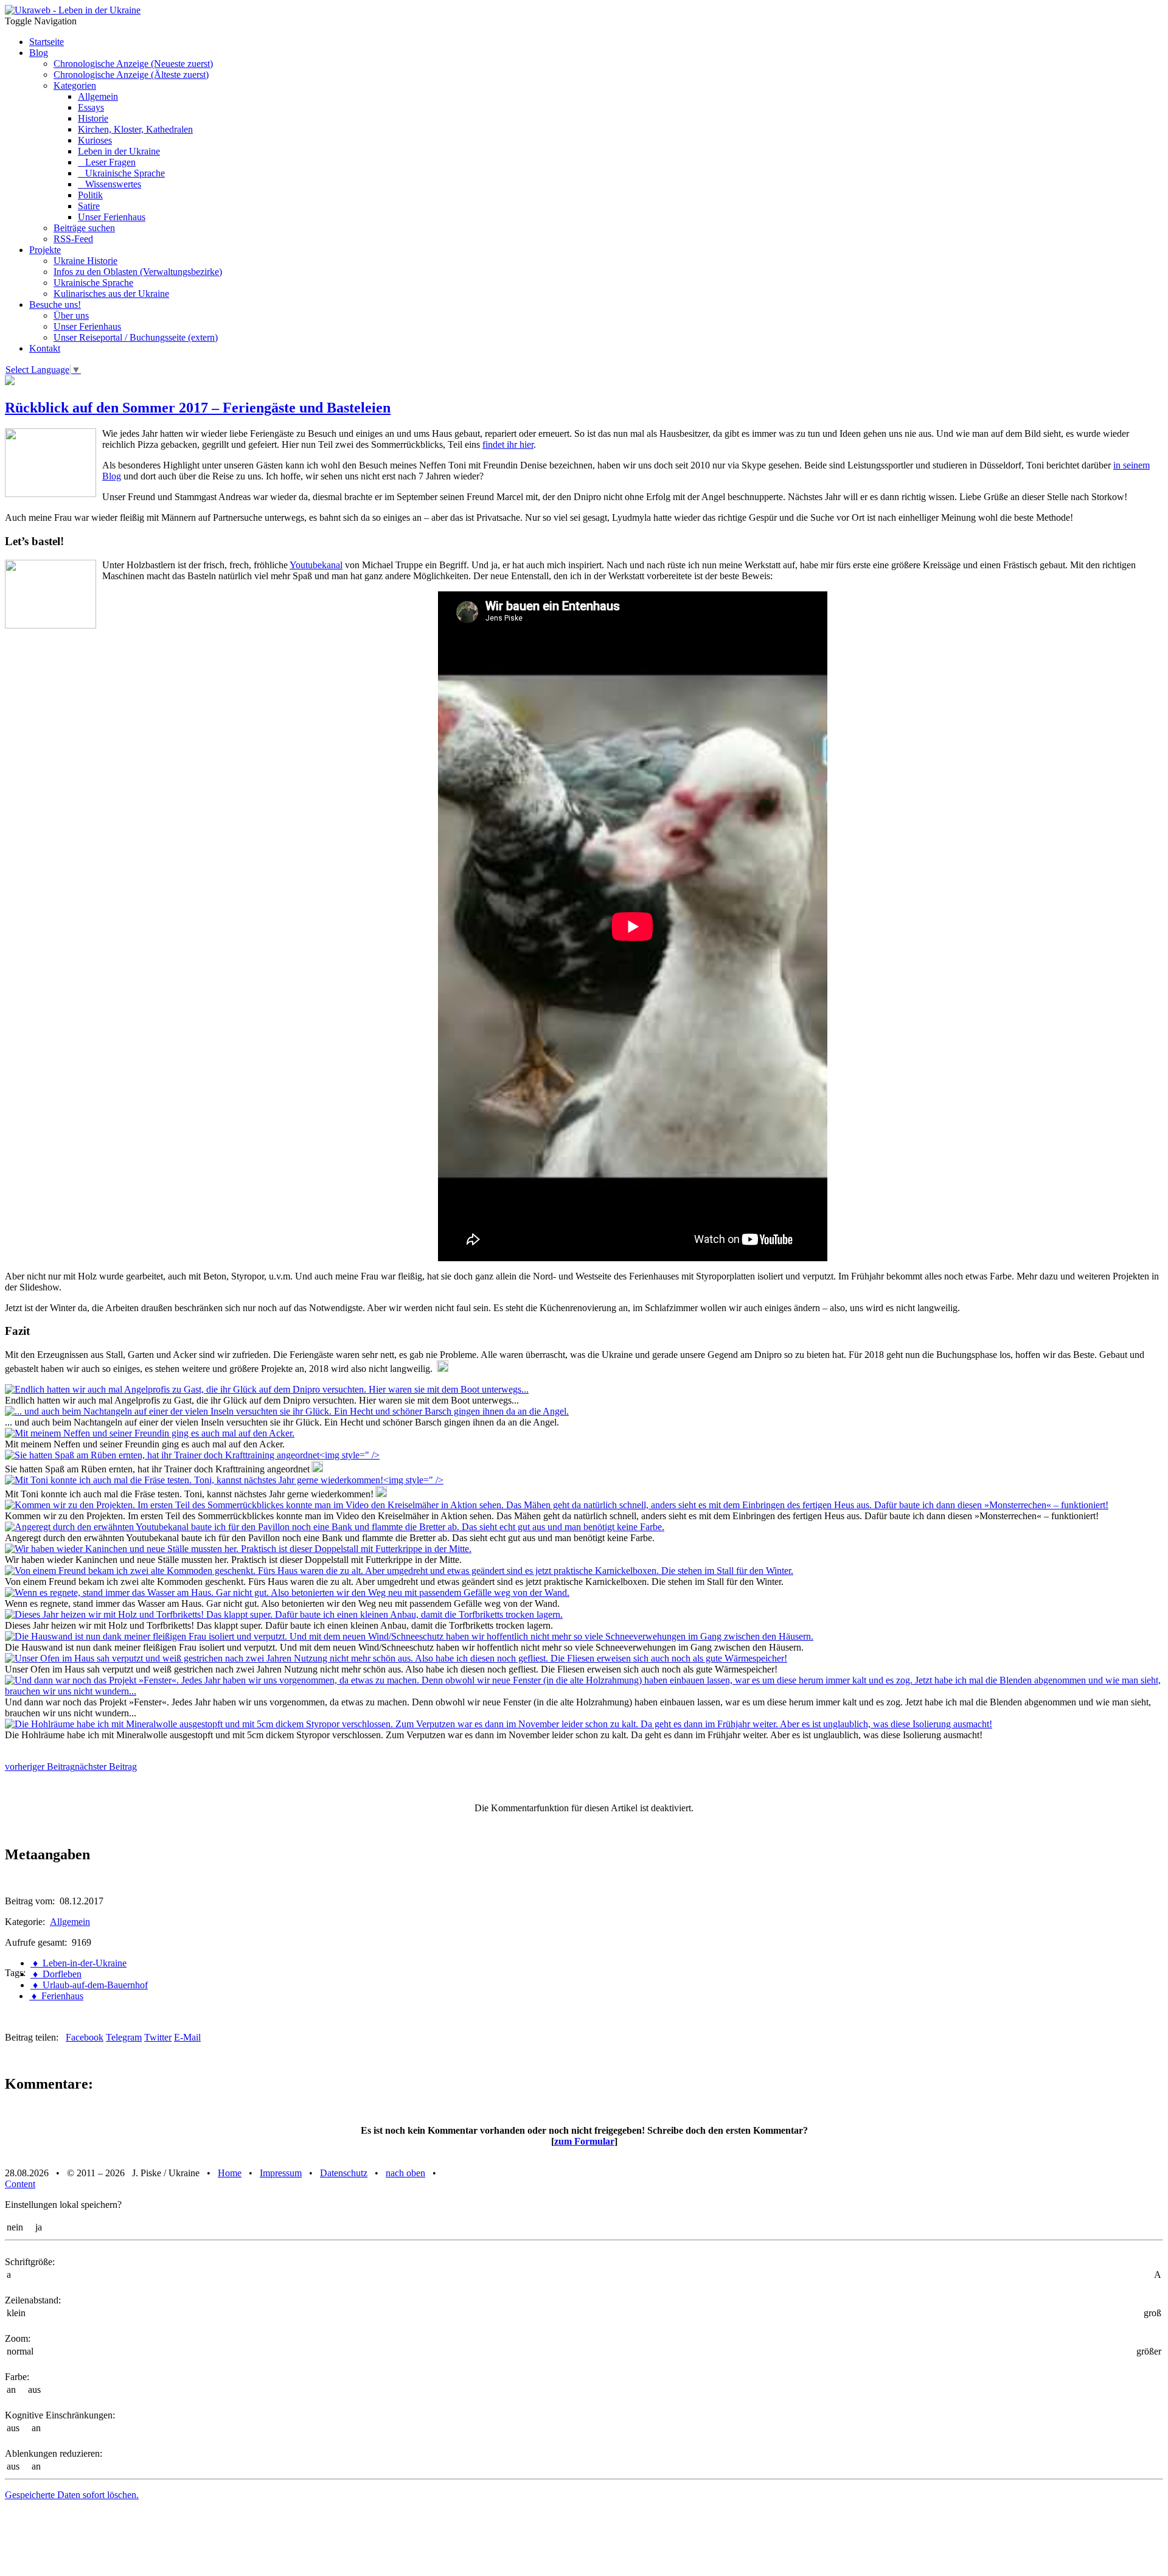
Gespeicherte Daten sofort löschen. (72, 2495)
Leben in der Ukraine (119, 151)
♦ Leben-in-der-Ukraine (78, 1963)
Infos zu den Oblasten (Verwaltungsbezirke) (138, 272)
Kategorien (75, 85)
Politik (90, 195)
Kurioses (95, 140)
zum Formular (584, 2141)
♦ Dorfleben (56, 1974)
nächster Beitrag (106, 1767)
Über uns (71, 315)
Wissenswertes (109, 184)
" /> (372, 1455)
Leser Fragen (107, 162)
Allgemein (98, 96)
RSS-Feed (73, 239)
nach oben (405, 2173)
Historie (93, 118)
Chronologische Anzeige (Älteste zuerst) (131, 75)
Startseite (47, 42)
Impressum (281, 2173)
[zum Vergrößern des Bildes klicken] (267, 1389)
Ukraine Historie (85, 261)
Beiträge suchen (84, 228)
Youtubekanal (316, 565)
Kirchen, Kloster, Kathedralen (135, 129)
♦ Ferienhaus (56, 1996)
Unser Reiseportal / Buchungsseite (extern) (136, 337)
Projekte (45, 250)
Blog (39, 53)
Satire (89, 206)
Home (230, 2173)
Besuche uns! (55, 305)
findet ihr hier (508, 444)
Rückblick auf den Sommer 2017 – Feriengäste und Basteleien (198, 408)
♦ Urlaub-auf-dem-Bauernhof (89, 1985)
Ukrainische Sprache (121, 173)
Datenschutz (344, 2173)
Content (20, 2184)
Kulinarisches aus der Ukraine (111, 294)
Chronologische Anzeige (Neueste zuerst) (133, 64)
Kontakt (45, 348)
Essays (91, 107)
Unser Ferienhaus (112, 217)
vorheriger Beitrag (40, 1767)
